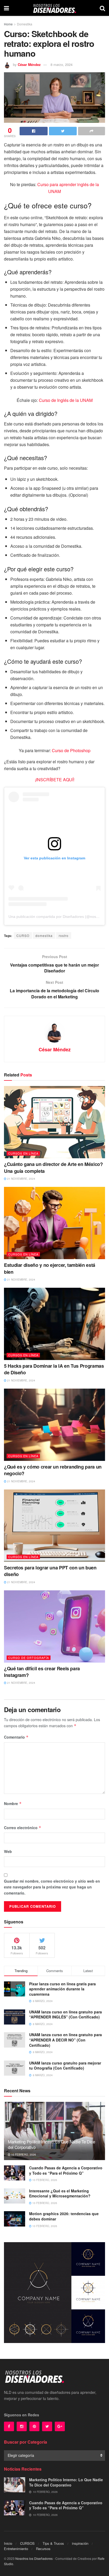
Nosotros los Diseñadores (34, 2558)
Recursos (43, 2549)
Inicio (8, 2543)
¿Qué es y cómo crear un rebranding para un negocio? (53, 1470)
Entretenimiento (16, 2549)
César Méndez (29, 64)
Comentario (16, 1737)
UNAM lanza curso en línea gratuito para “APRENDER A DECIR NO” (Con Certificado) (65, 2040)
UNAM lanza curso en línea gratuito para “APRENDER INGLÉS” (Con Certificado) (65, 2014)
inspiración (80, 2543)
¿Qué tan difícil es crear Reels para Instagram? (42, 1672)
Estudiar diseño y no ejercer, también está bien (50, 1268)
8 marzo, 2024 (62, 64)
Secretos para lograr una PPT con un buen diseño (50, 1571)
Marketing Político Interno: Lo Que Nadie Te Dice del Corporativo (52, 2144)
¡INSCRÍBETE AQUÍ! (55, 780)
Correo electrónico (23, 1828)
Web (8, 1851)
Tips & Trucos (53, 2543)
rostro (64, 935)
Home (8, 24)
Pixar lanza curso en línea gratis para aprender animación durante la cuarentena (62, 1989)
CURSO (23, 935)
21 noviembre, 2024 (21, 1179)
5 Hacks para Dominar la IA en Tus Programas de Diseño (54, 1369)
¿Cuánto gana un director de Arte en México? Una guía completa (53, 1167)
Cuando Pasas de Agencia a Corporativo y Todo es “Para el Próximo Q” (66, 2170)
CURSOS (27, 2543)
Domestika (25, 24)
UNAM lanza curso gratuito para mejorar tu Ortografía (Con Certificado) (65, 2066)
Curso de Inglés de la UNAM (66, 400)
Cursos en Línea (23, 1153)
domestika (44, 935)
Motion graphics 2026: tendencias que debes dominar (64, 2216)
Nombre (13, 1803)
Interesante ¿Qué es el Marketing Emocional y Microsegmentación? (60, 2193)
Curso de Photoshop (71, 750)
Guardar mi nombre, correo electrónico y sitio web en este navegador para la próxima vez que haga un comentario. (52, 1887)
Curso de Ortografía (29, 1658)
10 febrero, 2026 (23, 2155)
